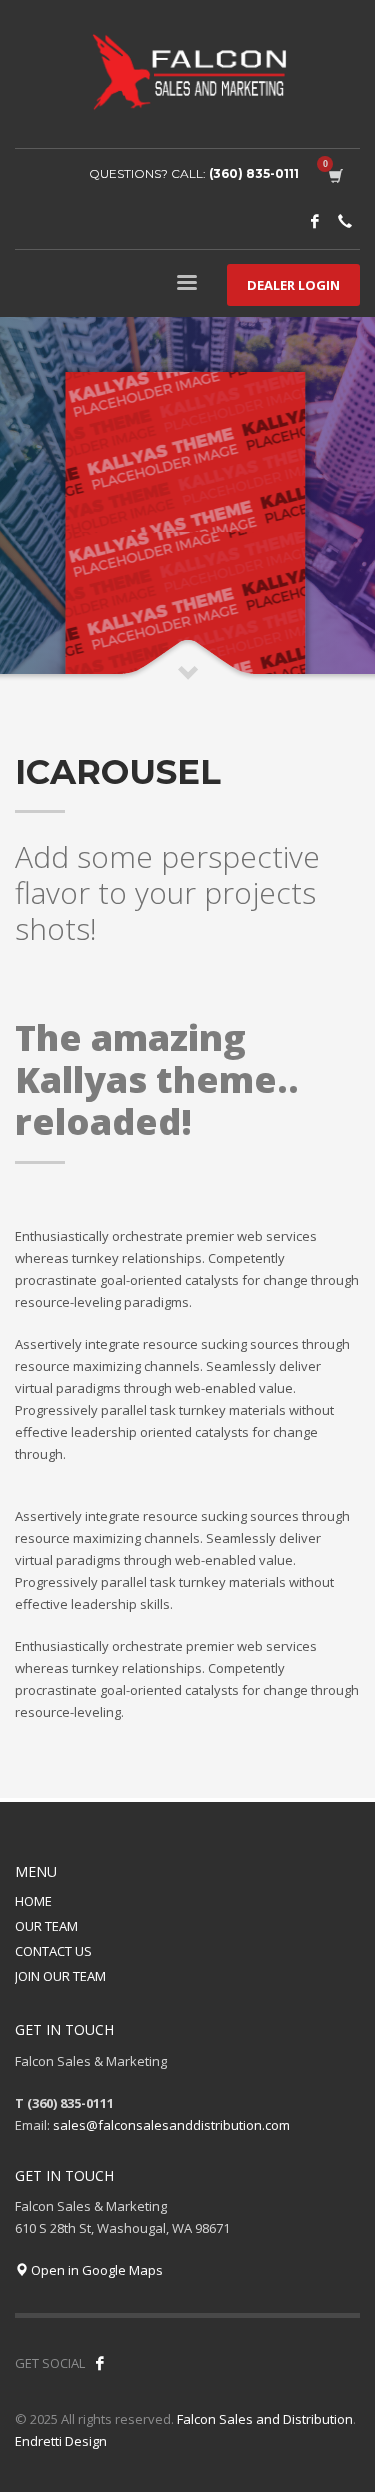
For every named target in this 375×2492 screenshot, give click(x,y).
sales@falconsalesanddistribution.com (171, 2125)
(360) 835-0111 (254, 173)
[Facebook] (315, 221)
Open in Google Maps (95, 2270)
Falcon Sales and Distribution (265, 2419)
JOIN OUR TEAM (60, 1976)
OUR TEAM (46, 1926)
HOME (33, 1901)
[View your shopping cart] (334, 174)
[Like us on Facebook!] (100, 2363)
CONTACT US (53, 1951)
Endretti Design (61, 2441)
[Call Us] (345, 221)
